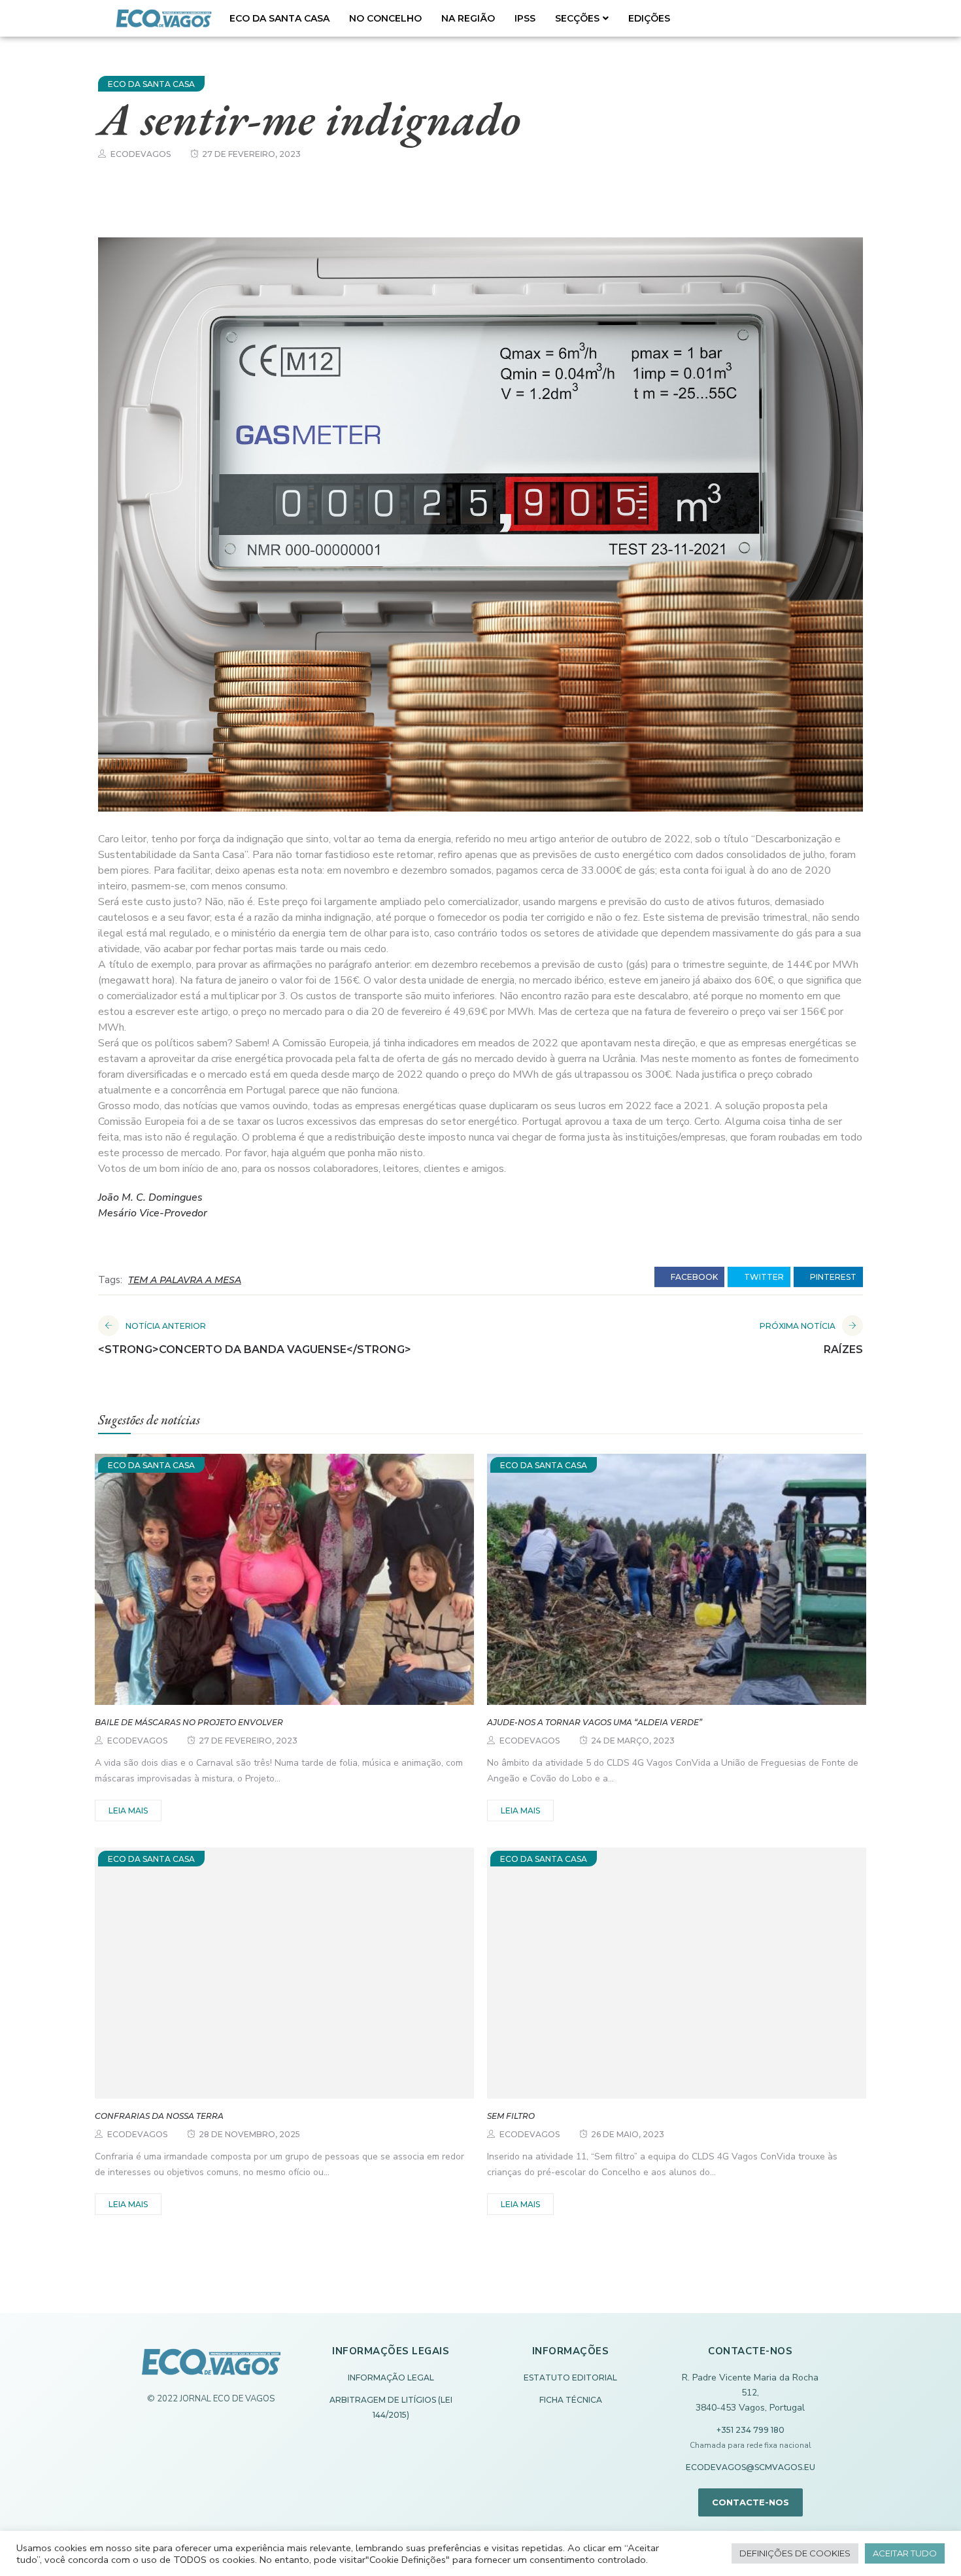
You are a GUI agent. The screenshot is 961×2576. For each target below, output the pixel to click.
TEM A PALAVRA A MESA (185, 1280)
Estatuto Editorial (570, 2378)
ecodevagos (141, 154)
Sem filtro (511, 2116)
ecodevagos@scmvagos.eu (750, 2467)
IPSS (525, 18)
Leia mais (128, 1811)
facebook (693, 1277)
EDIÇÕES (649, 18)
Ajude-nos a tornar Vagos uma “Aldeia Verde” (595, 1722)
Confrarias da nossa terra (159, 2116)
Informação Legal (391, 2378)
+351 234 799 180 (750, 2430)
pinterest (832, 1277)
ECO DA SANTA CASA (279, 18)
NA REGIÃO (468, 18)
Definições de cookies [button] (795, 2553)
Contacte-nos (750, 2502)
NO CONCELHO (385, 18)
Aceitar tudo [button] (905, 2553)
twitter (763, 1277)
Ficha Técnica (571, 2400)
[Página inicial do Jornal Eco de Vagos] (211, 2368)
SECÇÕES (577, 18)
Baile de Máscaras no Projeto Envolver (189, 1722)
